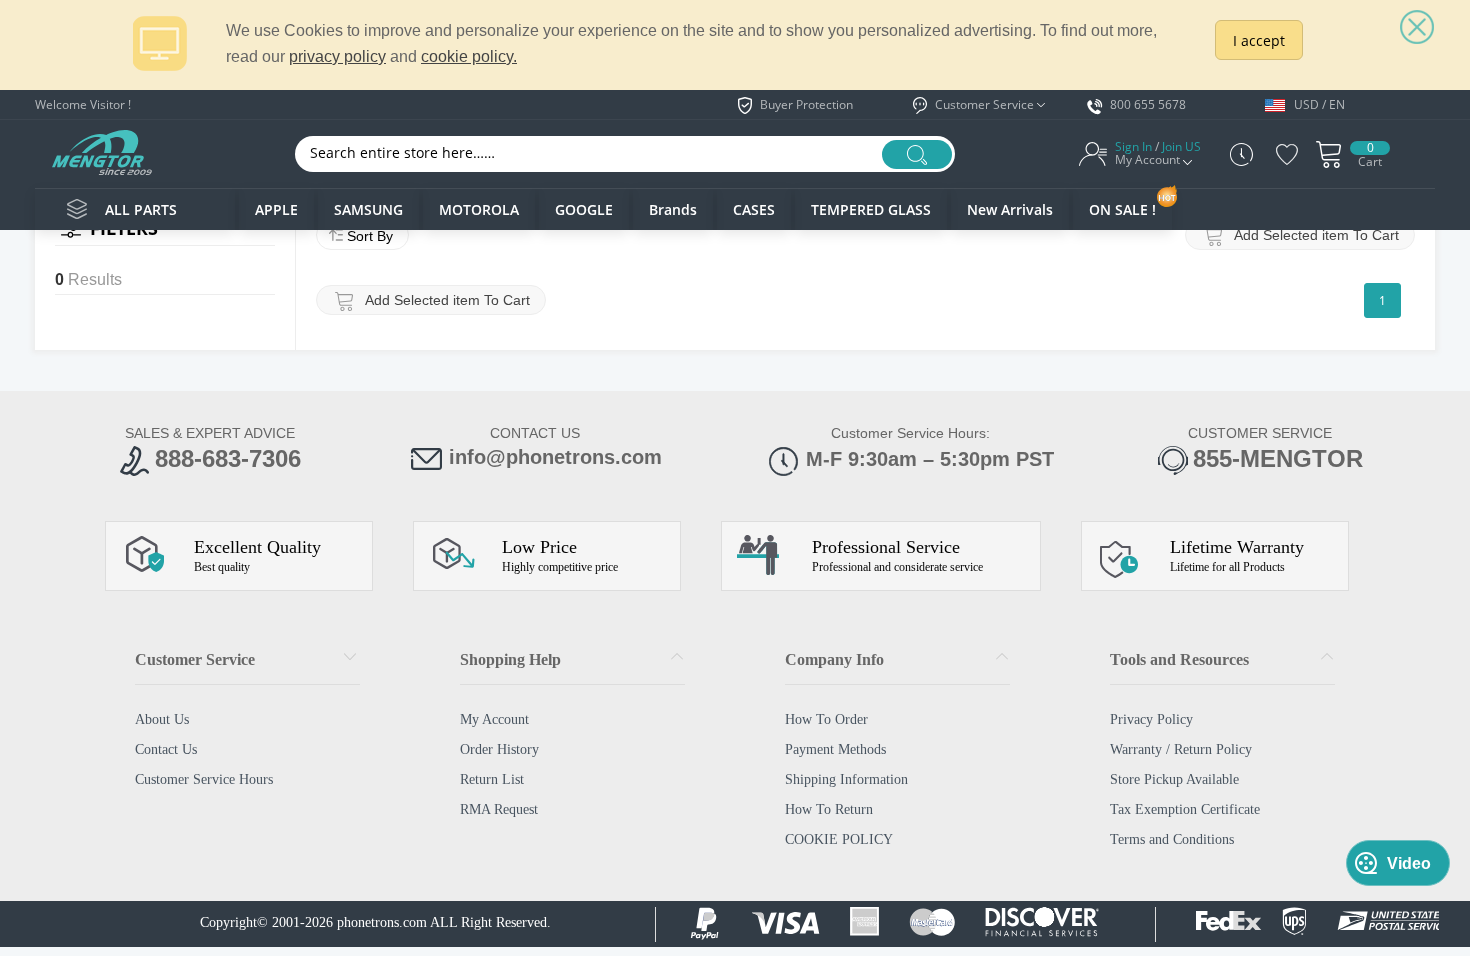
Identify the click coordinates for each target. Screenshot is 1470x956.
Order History (499, 749)
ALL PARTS (141, 209)
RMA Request (499, 809)
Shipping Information (846, 779)
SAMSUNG (368, 209)
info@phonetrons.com (555, 457)
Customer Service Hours (204, 779)
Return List (492, 779)
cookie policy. (469, 56)
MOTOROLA (479, 209)
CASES (754, 209)
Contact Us (166, 749)
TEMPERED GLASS (871, 209)
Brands (673, 209)
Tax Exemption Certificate (1185, 809)
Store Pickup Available (1174, 779)
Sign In (1133, 147)
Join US (1181, 147)
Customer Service (195, 659)
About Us (162, 719)
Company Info (834, 659)
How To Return (829, 809)
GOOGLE (584, 209)
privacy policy (337, 56)
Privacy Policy (1151, 719)
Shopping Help (510, 659)
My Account (494, 719)
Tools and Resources (1179, 659)
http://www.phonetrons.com (101, 152)
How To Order (826, 719)
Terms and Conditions (1172, 839)
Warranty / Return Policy (1181, 749)
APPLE (276, 209)
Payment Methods (835, 749)
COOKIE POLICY (839, 839)
